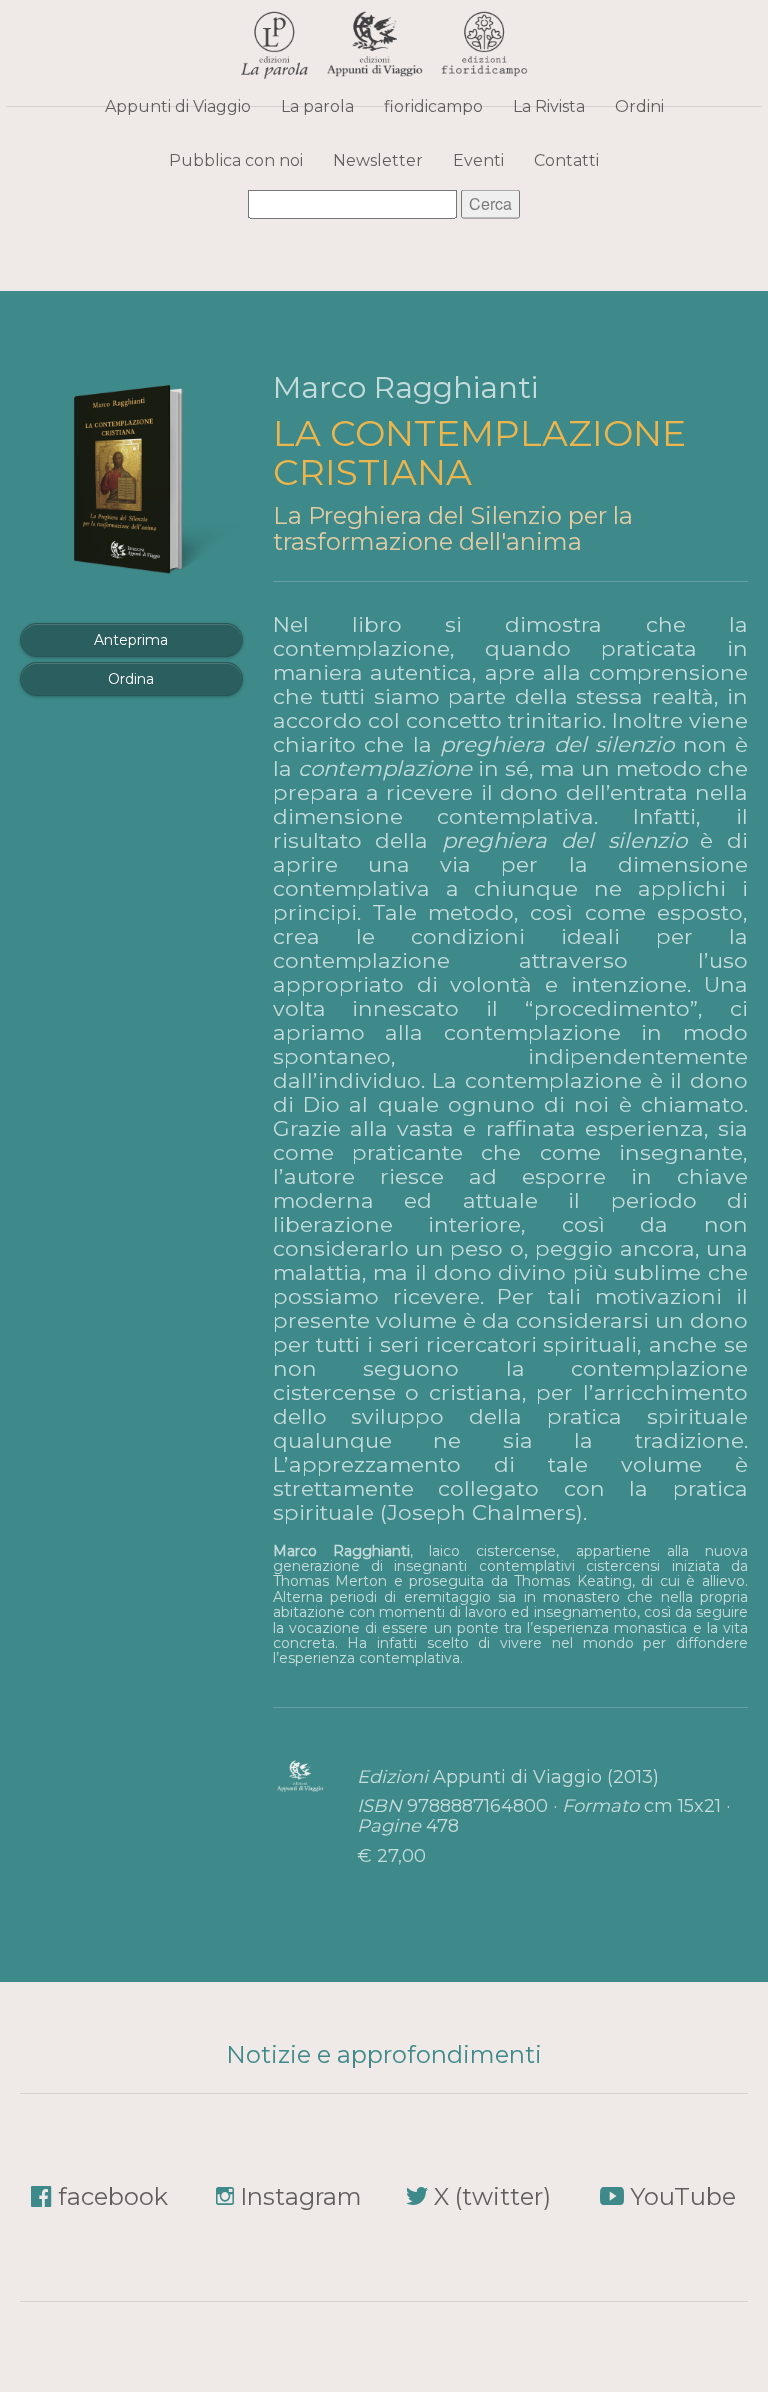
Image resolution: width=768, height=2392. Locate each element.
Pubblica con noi (236, 159)
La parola (317, 105)
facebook (113, 2196)
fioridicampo (433, 105)
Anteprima (131, 640)
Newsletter (378, 159)
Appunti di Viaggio (178, 105)
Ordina (131, 679)
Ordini (639, 105)
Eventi (478, 159)
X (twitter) (492, 2196)
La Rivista (549, 105)
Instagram (301, 2196)
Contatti (566, 159)
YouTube (683, 2196)
